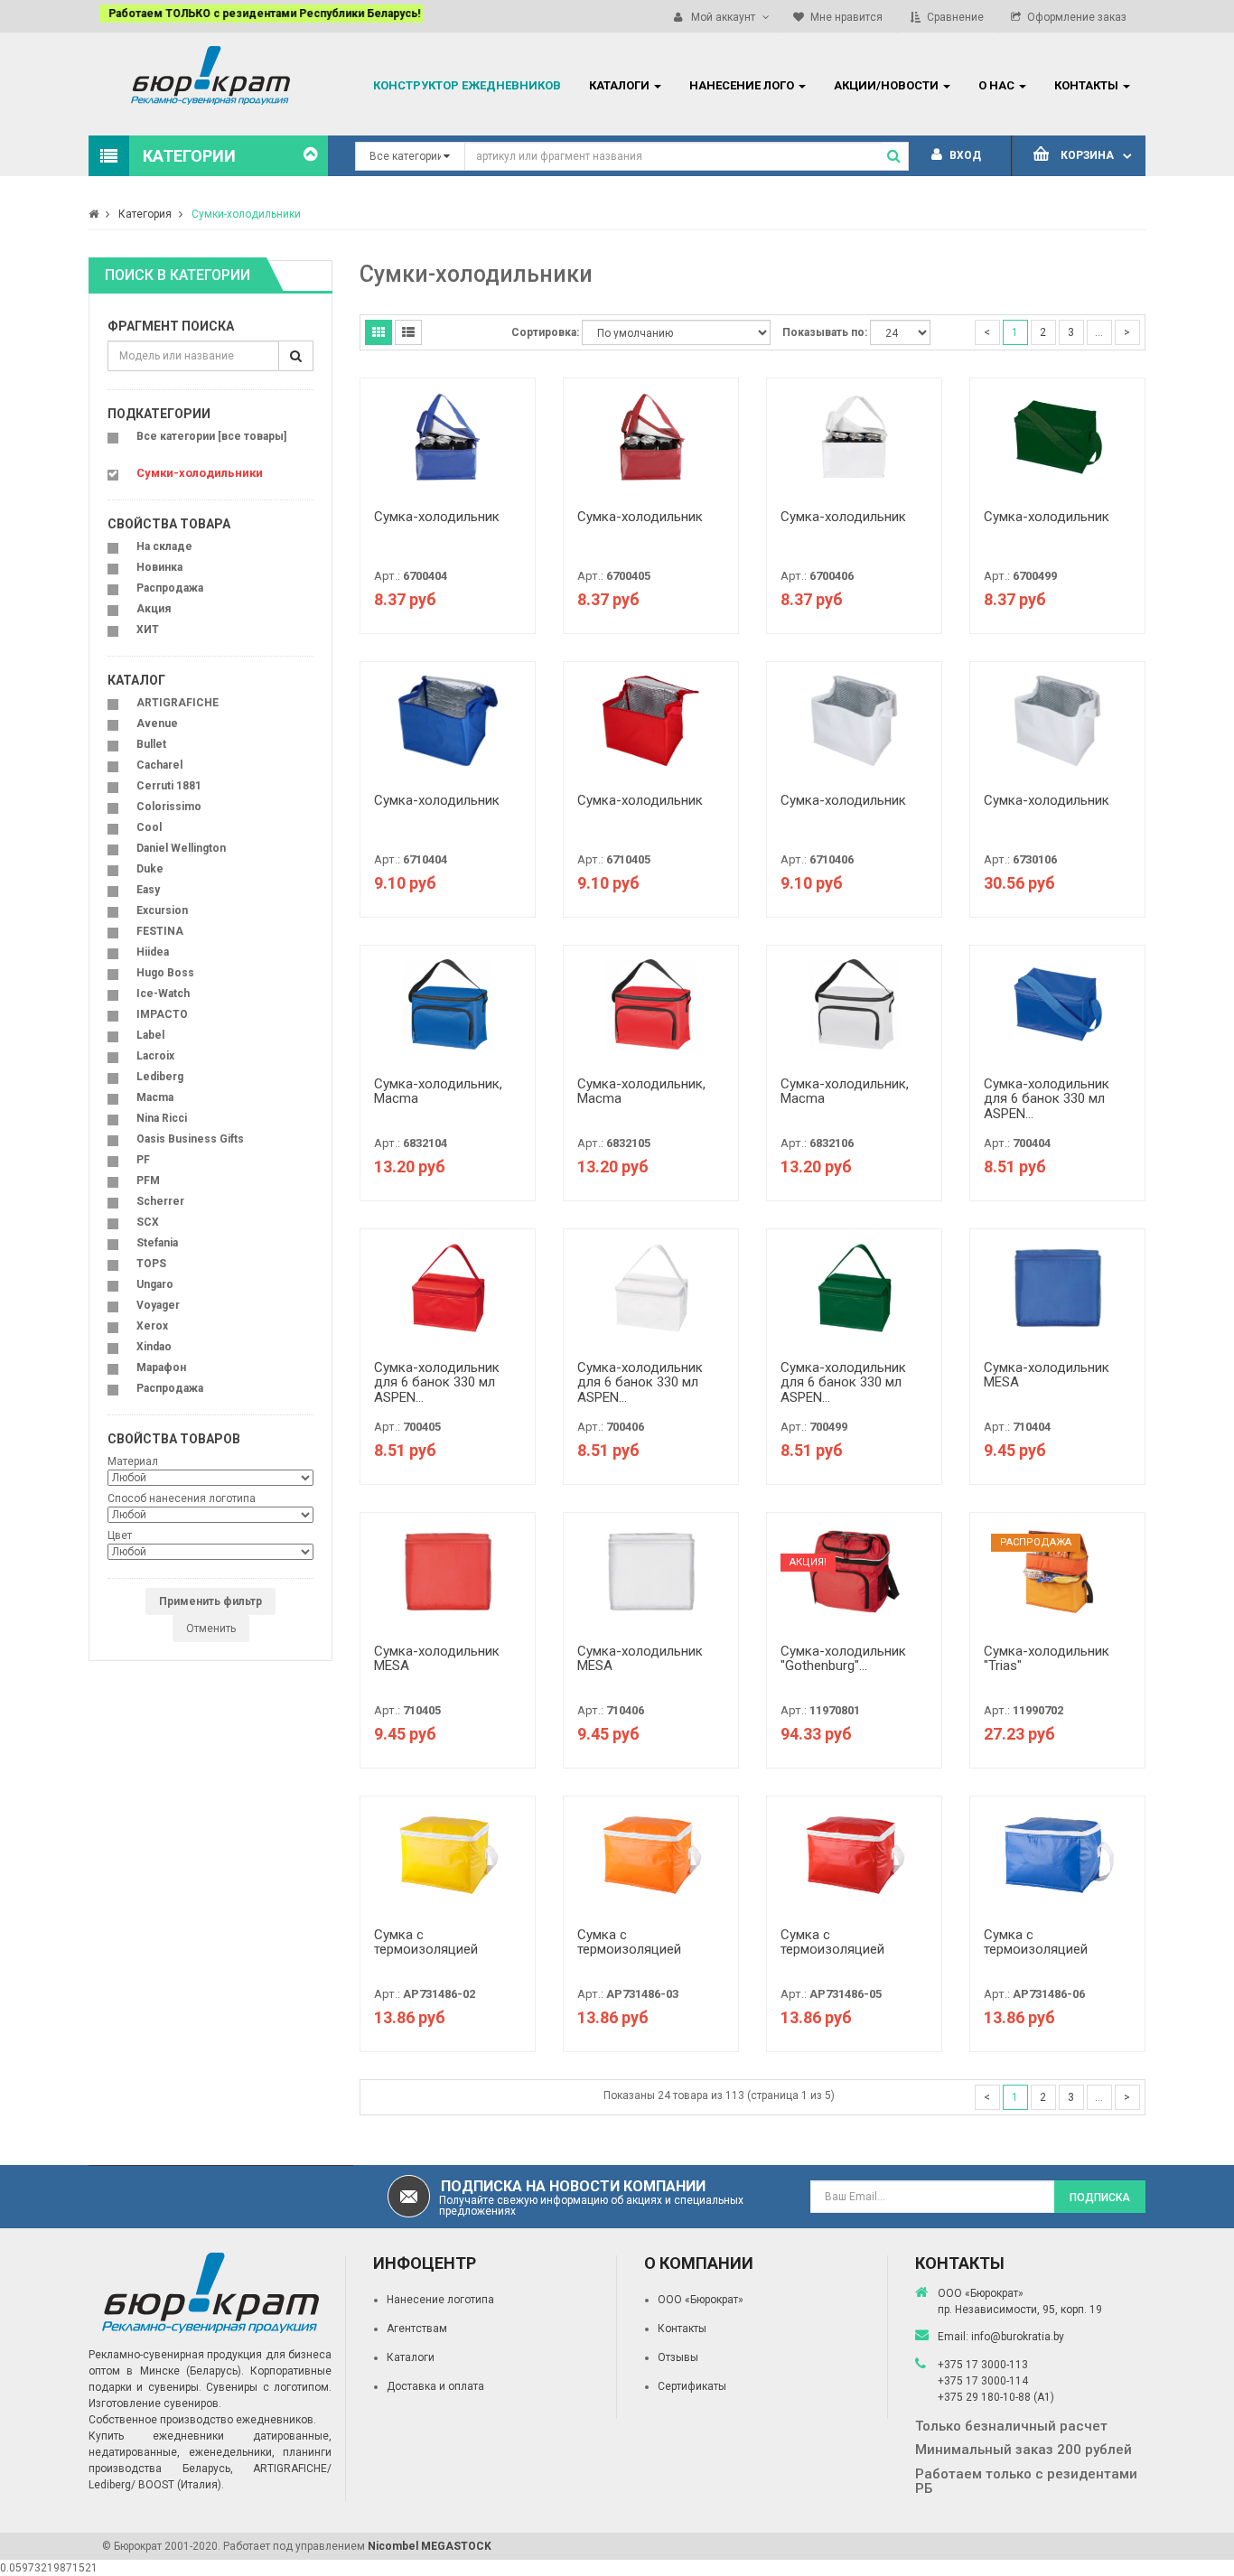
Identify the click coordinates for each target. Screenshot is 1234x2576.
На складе (164, 546)
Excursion (162, 910)
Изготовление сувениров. (155, 2403)
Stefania (157, 1243)
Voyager (158, 1305)
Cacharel (159, 765)
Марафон (161, 1367)
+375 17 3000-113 (983, 2365)
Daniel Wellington (181, 848)
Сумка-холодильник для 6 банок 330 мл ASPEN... (1047, 1099)
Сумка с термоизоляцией (426, 1942)
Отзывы (678, 2357)
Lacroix (155, 1056)
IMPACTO (162, 1014)
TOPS (151, 1264)
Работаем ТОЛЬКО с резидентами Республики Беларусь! (253, 14)
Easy (148, 890)
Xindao (154, 1347)
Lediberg (160, 1077)
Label (150, 1035)
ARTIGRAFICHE (178, 703)
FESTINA (160, 931)
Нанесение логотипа (440, 2300)
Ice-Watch (163, 994)
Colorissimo (169, 807)
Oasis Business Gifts (190, 1139)
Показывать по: (825, 332)
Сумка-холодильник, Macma (438, 1092)
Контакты (682, 2329)
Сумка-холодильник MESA (1047, 1375)
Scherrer (160, 1201)
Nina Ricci (162, 1118)
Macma (155, 1097)
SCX (148, 1222)
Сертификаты (692, 2386)
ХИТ (148, 630)
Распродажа (170, 588)
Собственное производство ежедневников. (202, 2420)
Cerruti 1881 (169, 786)
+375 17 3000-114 (983, 2381)
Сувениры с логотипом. (269, 2387)
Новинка (159, 567)
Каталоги (411, 2357)
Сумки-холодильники (246, 214)
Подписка (1100, 2198)
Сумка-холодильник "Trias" (1047, 1659)
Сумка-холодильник (437, 517)
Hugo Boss (165, 973)
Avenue (157, 723)
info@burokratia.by (1018, 2337)
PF (143, 1160)
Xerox (152, 1326)
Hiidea (153, 952)
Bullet (151, 744)
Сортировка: (545, 332)
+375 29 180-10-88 (986, 2397)
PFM (148, 1181)
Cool (149, 827)
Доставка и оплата (435, 2386)
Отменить (211, 1629)
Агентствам (417, 2329)
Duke (150, 869)
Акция (154, 609)
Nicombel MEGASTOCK (430, 2546)
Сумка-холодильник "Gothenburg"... (843, 1659)
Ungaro (155, 1284)
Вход (964, 155)
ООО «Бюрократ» (701, 2300)
